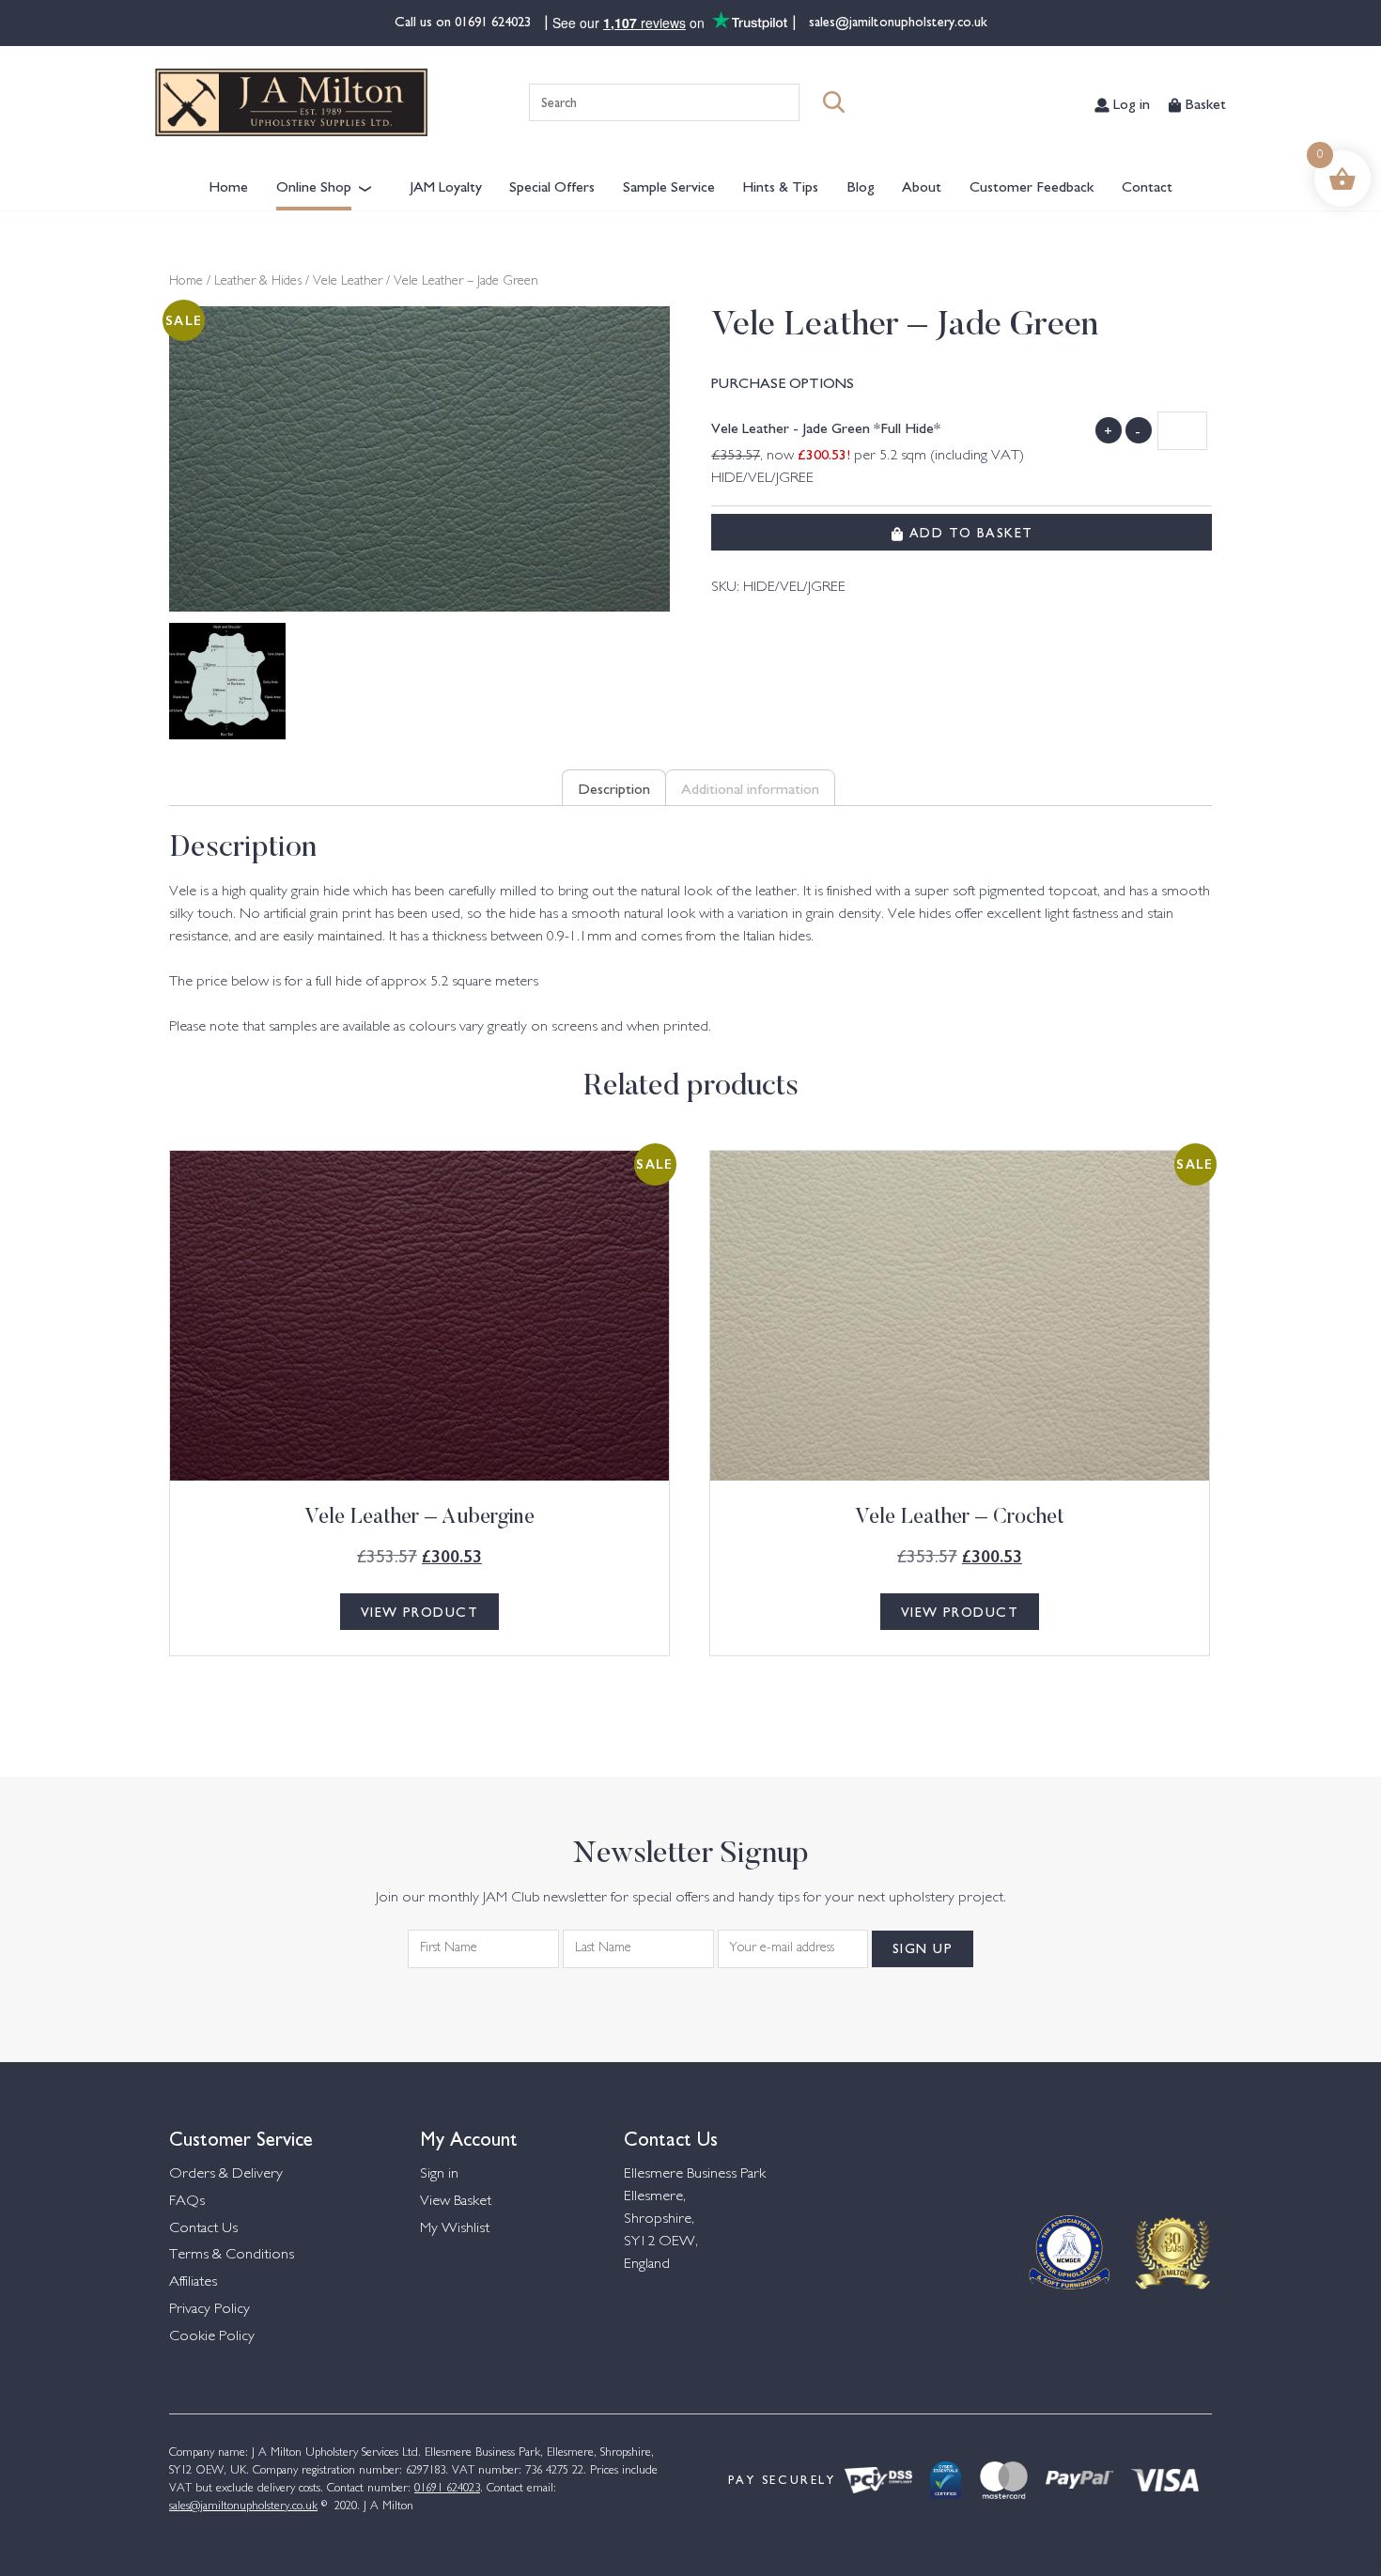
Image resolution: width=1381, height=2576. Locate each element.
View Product (419, 1611)
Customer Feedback (1032, 185)
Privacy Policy (209, 2310)
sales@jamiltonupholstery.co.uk (896, 21)
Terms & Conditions (232, 2255)
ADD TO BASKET (968, 532)
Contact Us (203, 2229)
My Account (469, 2137)
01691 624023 (495, 21)
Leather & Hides (258, 282)
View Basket (456, 2202)
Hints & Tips (780, 185)
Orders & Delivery (226, 2174)
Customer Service (241, 2137)
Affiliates (193, 2282)
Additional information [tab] (750, 787)
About (922, 185)
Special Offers (552, 185)
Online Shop (314, 185)
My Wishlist (455, 2229)
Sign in (439, 2174)
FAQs (187, 2202)
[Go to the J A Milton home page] (291, 102)
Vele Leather (348, 282)
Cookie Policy (212, 2337)
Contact (1147, 185)
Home (228, 185)
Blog (861, 185)
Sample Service (669, 185)
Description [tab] (614, 787)
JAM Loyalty (446, 185)
